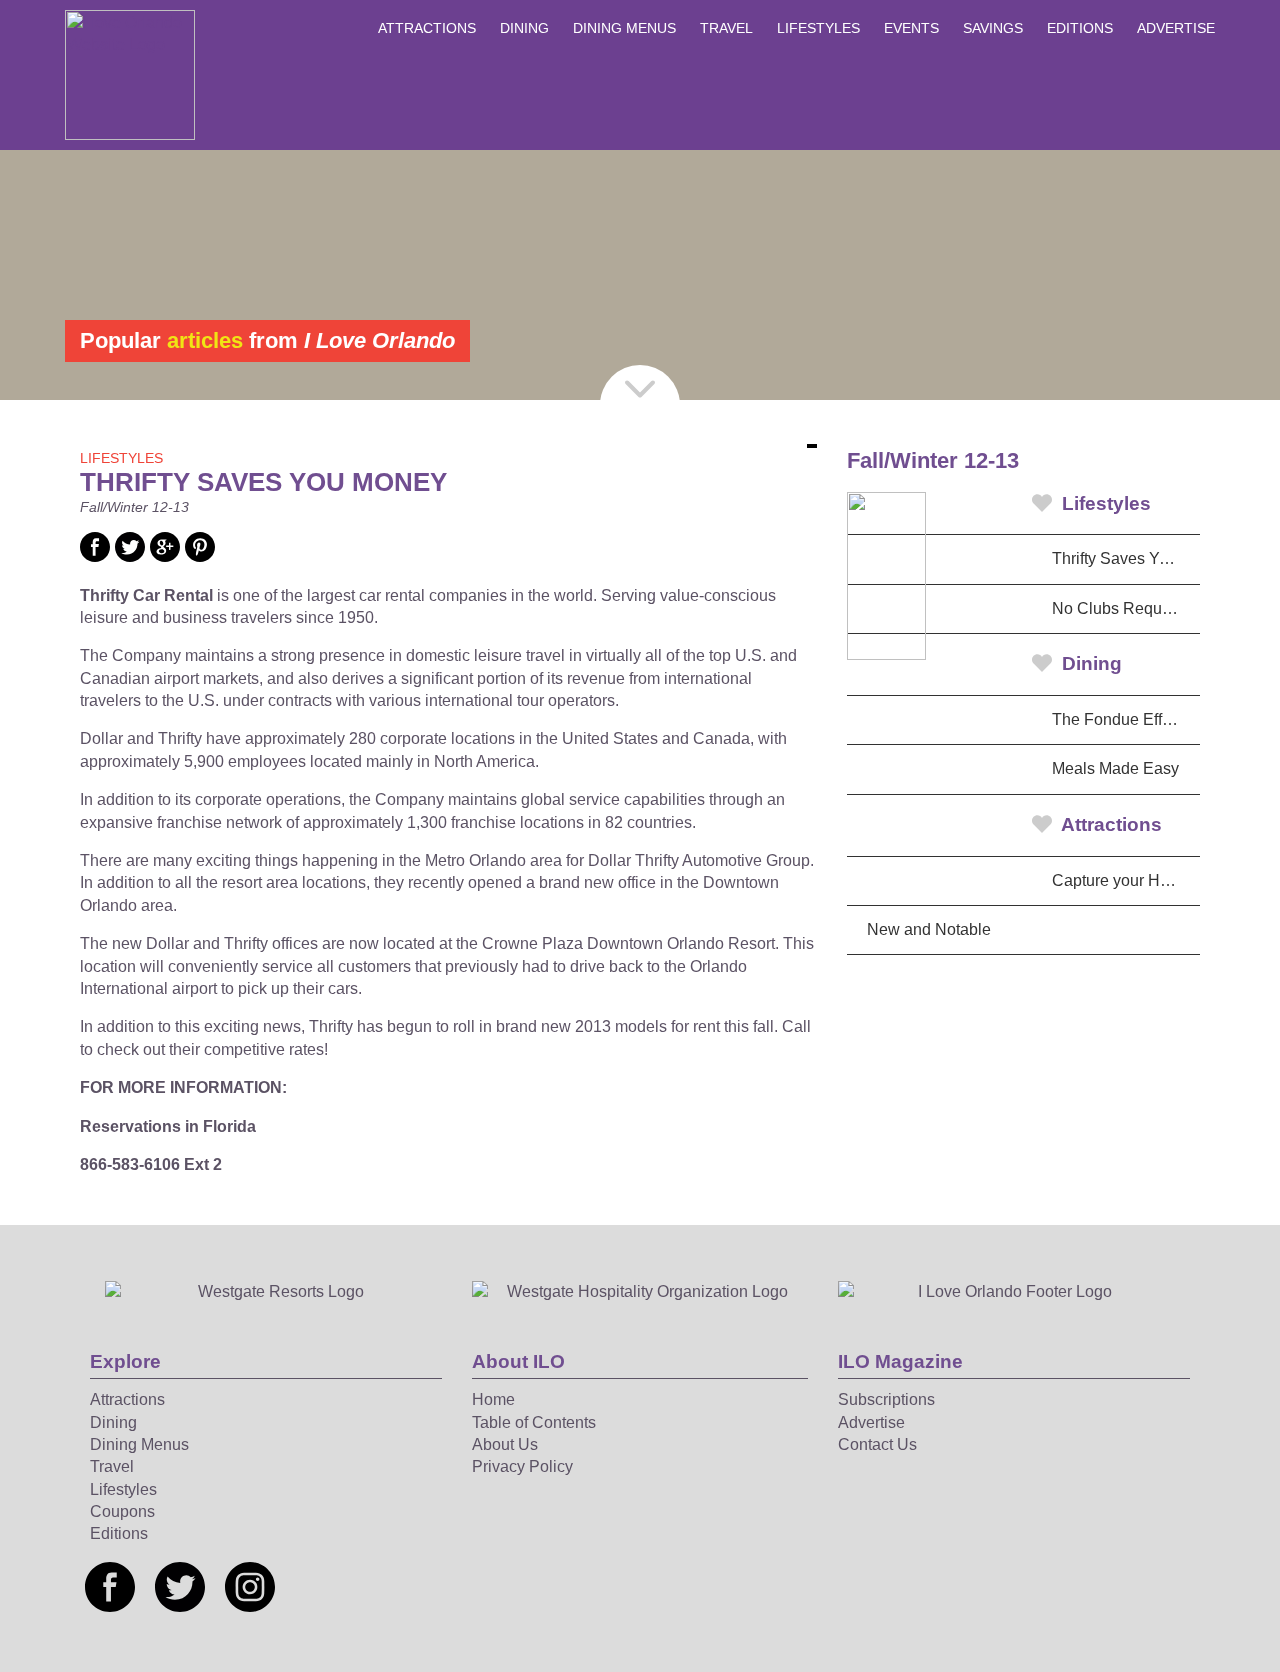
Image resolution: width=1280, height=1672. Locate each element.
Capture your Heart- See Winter (1126, 880)
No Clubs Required (1120, 608)
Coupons (122, 1511)
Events (911, 28)
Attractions (427, 28)
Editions (1080, 28)
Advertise (1176, 28)
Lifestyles (818, 28)
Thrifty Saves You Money (1126, 558)
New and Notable (929, 929)
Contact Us (877, 1444)
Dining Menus (624, 28)
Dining (524, 28)
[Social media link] (95, 556)
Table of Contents (534, 1422)
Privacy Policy (522, 1466)
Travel (726, 28)
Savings (993, 28)
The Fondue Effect (1117, 719)
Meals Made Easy (1115, 768)
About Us (505, 1444)
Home (493, 1399)
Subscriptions (886, 1399)
